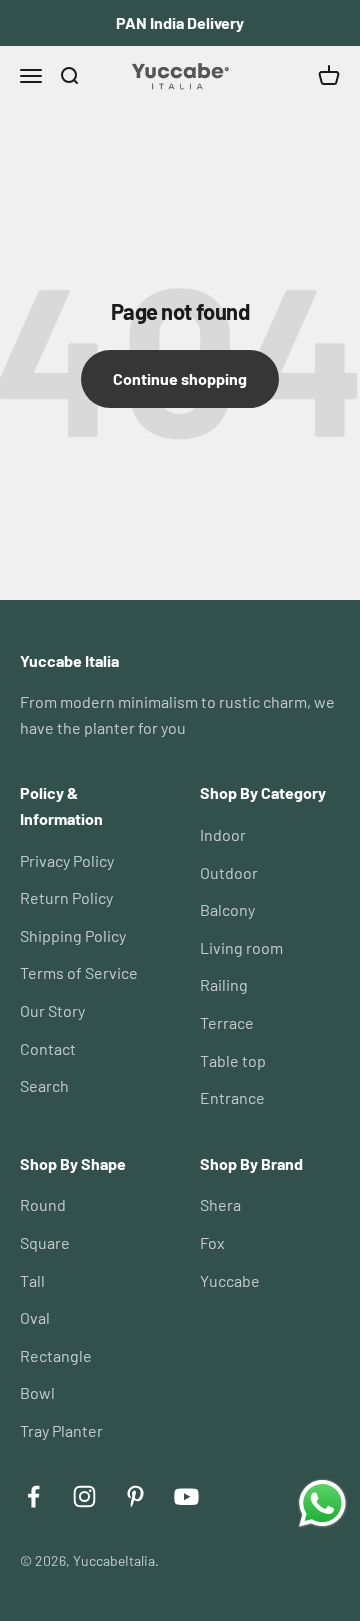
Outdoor (229, 872)
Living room (241, 947)
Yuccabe (230, 1280)
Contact (48, 1048)
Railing (224, 984)
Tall (32, 1280)
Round (43, 1204)
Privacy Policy (67, 860)
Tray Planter (61, 1430)
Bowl (37, 1392)
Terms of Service (79, 972)
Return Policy (66, 897)
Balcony (227, 909)
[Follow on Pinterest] (135, 1496)
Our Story (52, 1010)
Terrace (227, 1022)
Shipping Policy (73, 935)
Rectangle (56, 1355)
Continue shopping (180, 378)
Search (44, 1085)
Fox (212, 1242)
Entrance (232, 1097)
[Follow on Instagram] (84, 1496)
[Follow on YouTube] (186, 1496)
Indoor (223, 834)
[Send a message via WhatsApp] (322, 1503)
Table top (233, 1060)
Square (45, 1242)
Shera (220, 1204)
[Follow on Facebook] (33, 1496)
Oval (35, 1317)
